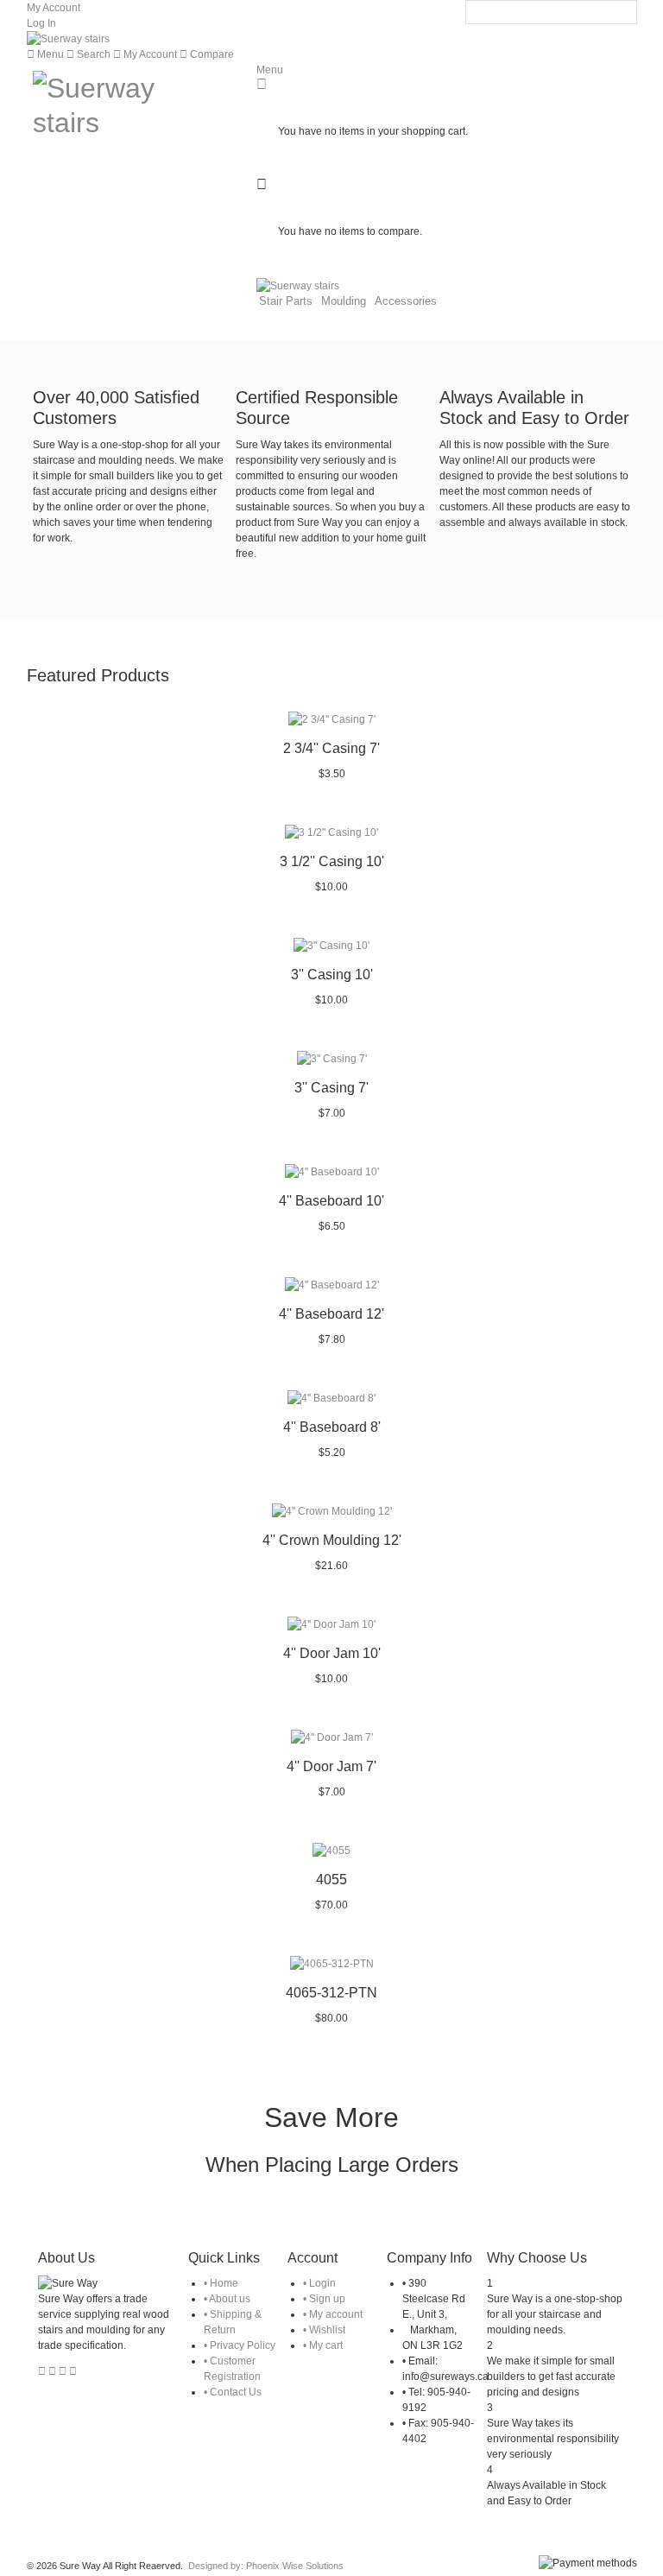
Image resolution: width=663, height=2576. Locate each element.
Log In (41, 23)
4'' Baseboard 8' (332, 1427)
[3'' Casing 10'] (331, 946)
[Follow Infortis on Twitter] (43, 2371)
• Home (221, 2283)
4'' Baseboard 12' (331, 1314)
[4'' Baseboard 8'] (331, 1398)
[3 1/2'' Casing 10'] (331, 832)
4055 (331, 1880)
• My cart (323, 2345)
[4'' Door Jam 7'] (331, 1737)
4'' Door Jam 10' (332, 1653)
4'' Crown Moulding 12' (332, 1540)
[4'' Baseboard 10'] (331, 1172)
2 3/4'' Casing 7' (331, 748)
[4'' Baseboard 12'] (331, 1285)
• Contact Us (233, 2392)
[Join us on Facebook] (54, 2371)
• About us (227, 2299)
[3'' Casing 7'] (331, 1059)
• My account (333, 2314)
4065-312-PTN (331, 1993)
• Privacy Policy (240, 2345)
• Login (319, 2283)
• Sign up (324, 2299)
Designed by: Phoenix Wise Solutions (266, 2566)
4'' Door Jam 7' (331, 1766)
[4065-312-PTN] (331, 1964)
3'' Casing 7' (331, 1088)
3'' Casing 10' (332, 975)
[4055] (331, 1851)
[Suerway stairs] (68, 39)
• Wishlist (324, 2330)
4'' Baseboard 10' (331, 1201)
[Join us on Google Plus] (64, 2371)
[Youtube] (73, 2371)
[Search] (624, 13)
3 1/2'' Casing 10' (332, 861)
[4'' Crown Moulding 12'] (331, 1511)
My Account (54, 8)
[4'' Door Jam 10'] (331, 1624)
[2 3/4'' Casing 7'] (331, 719)
